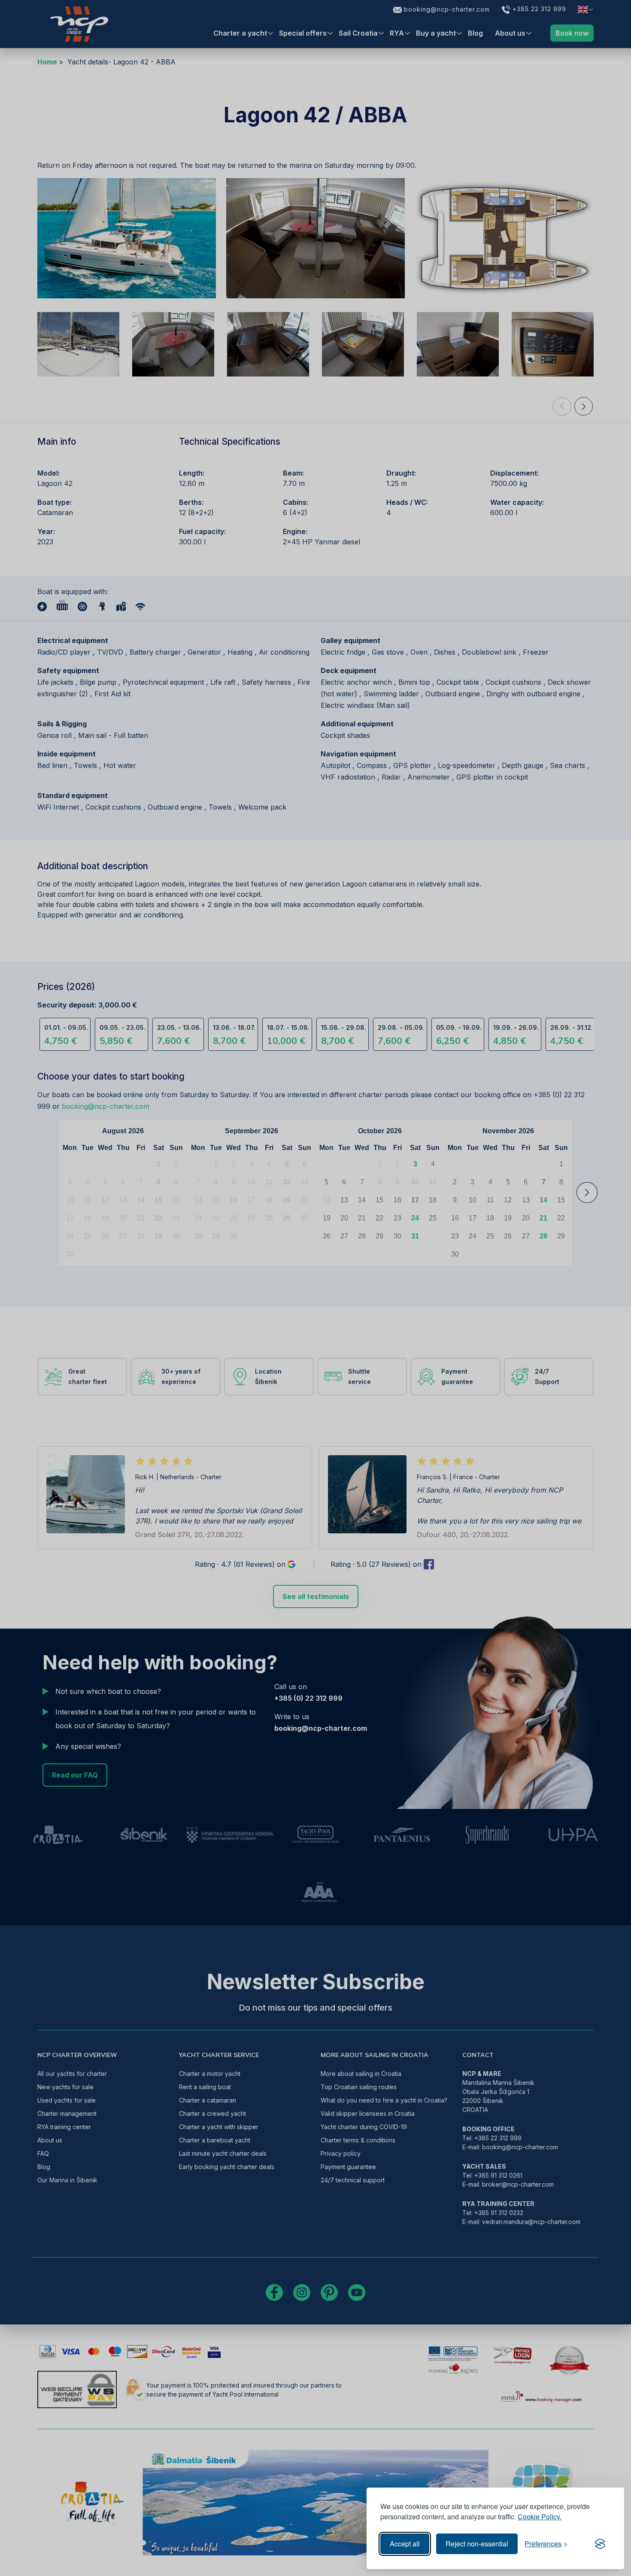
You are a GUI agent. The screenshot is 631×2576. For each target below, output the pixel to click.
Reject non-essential (477, 2544)
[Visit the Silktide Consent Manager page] (600, 2544)
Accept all (405, 2544)
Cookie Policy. (540, 2517)
